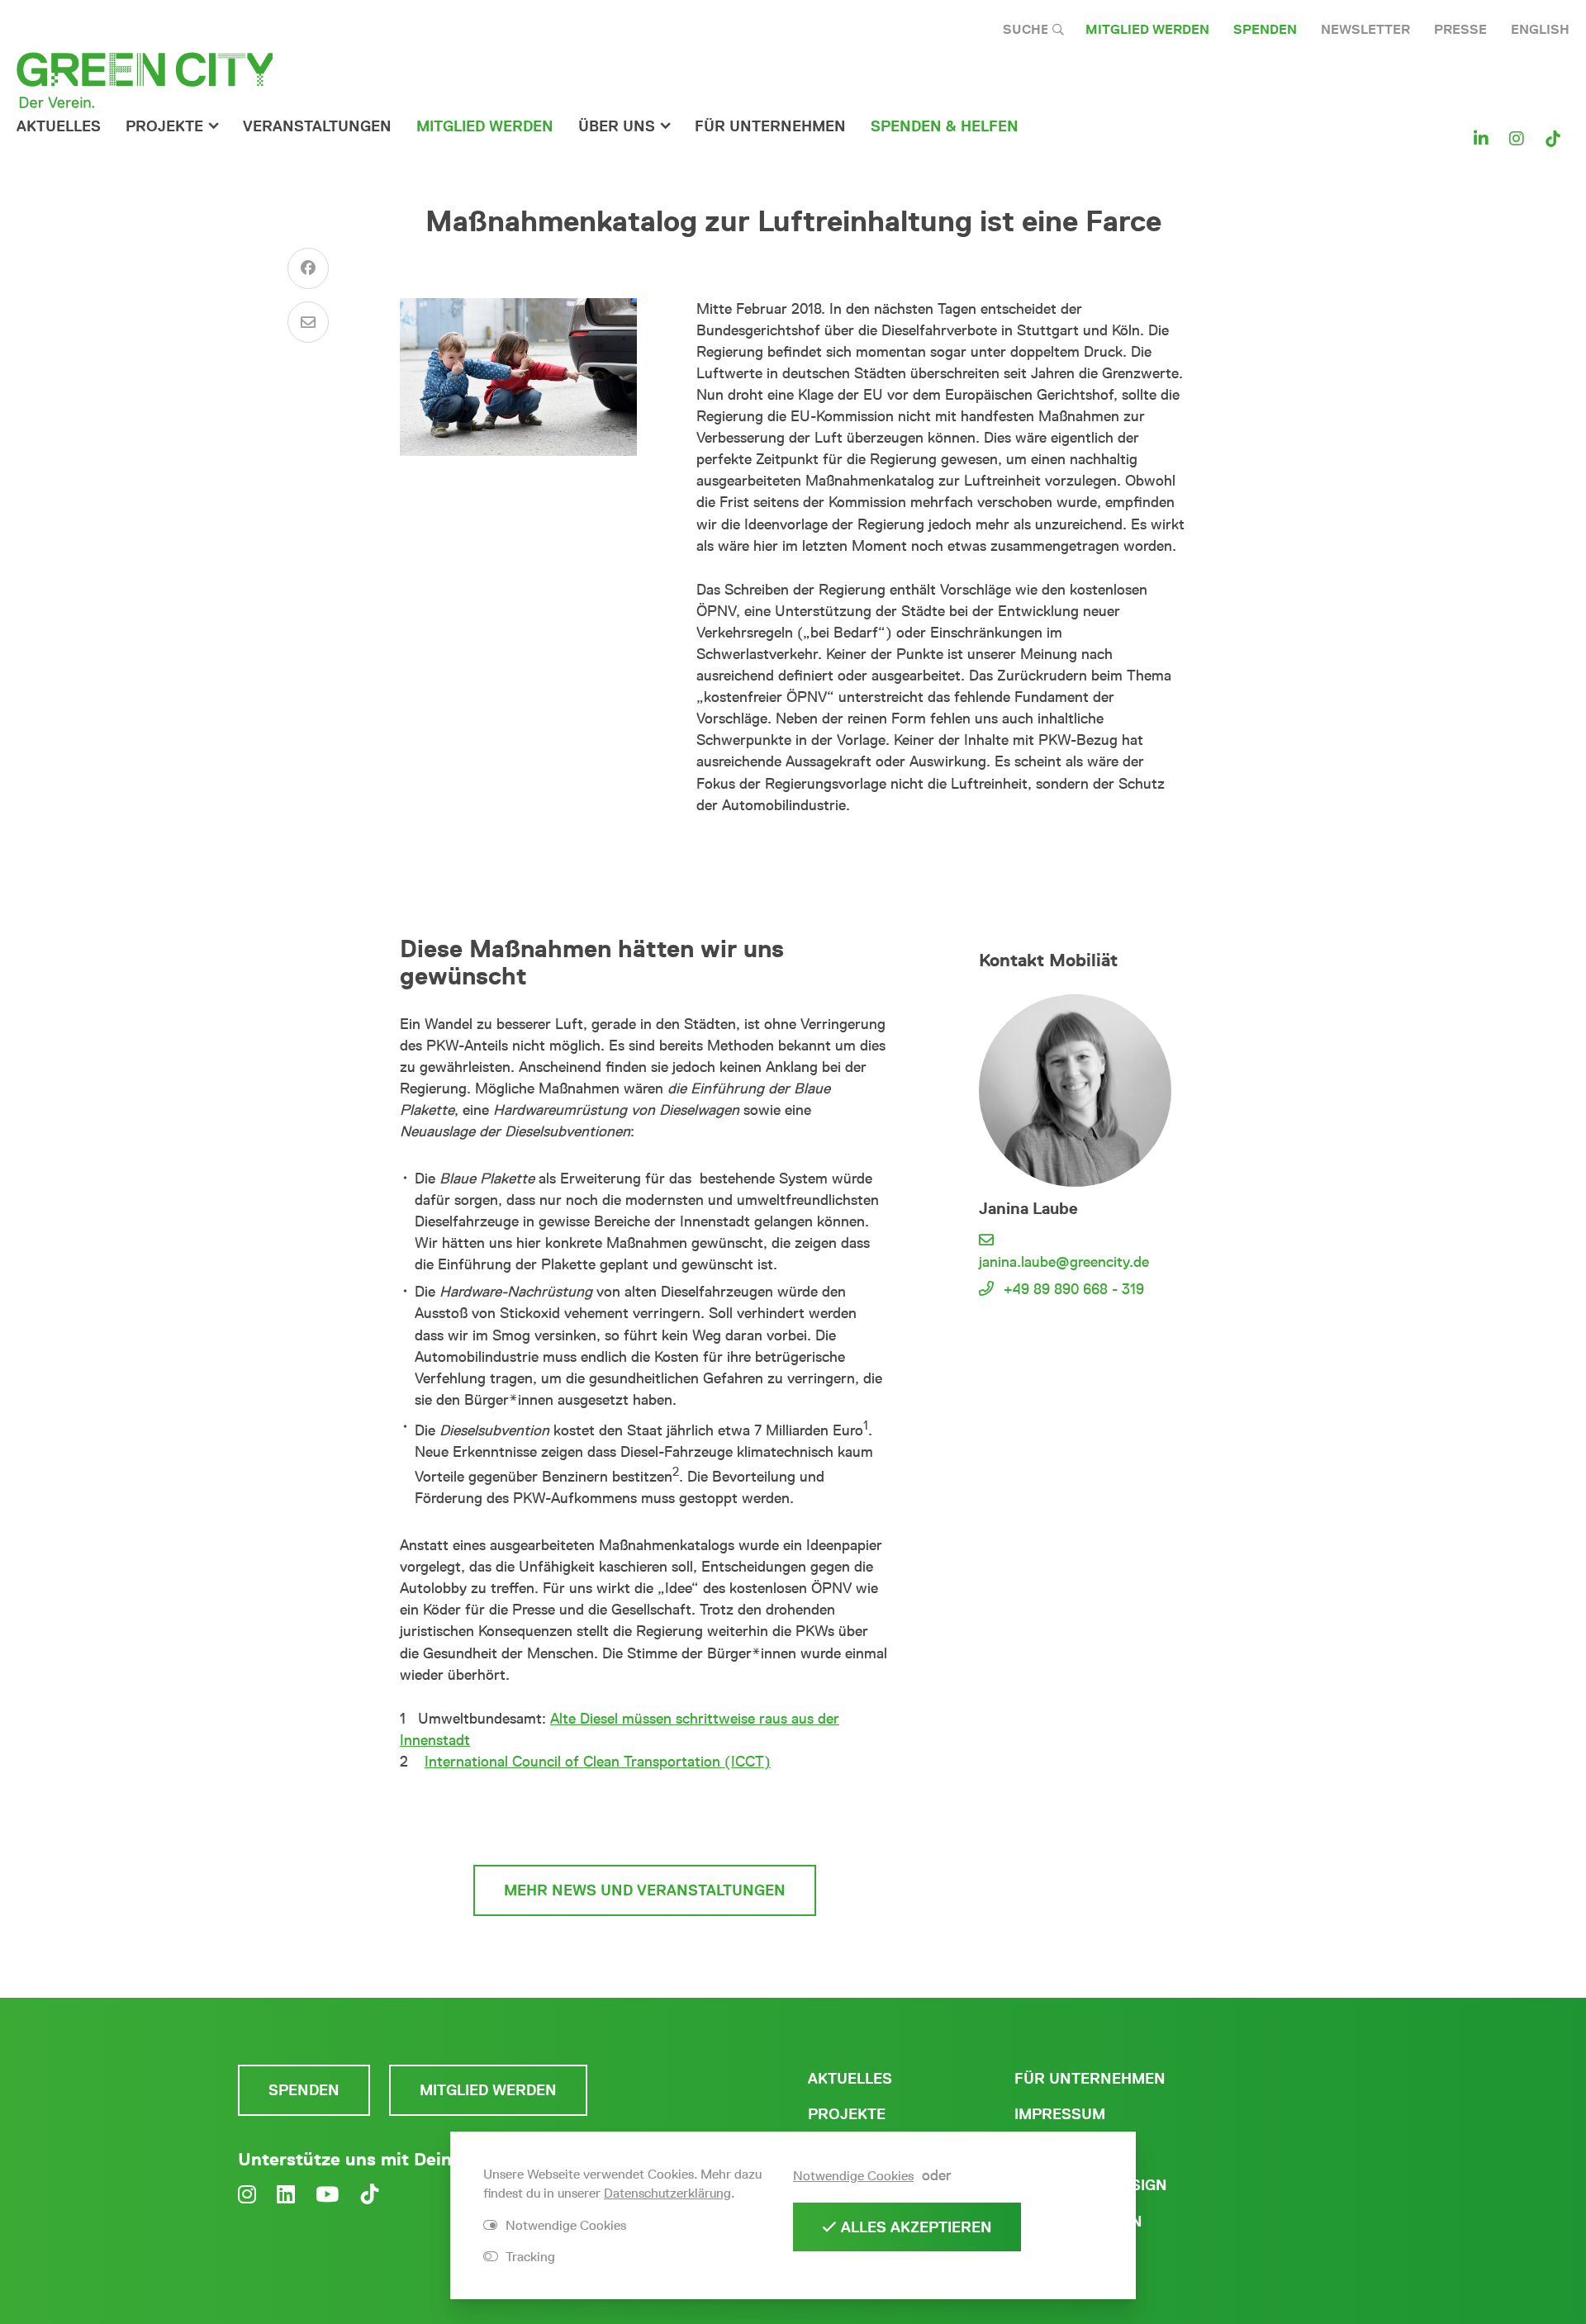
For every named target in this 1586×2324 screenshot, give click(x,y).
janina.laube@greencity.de (1064, 1262)
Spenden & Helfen (945, 126)
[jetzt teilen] (308, 268)
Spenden (1265, 29)
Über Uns (617, 126)
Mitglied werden (1147, 29)
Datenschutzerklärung (667, 2193)
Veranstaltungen (317, 126)
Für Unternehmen (1090, 2079)
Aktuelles (59, 126)
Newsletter (1365, 29)
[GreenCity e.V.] (145, 79)
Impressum (1060, 2114)
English (1540, 29)
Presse (1460, 29)
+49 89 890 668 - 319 (1074, 1289)
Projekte (164, 126)
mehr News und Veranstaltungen (645, 1890)
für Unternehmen (770, 126)
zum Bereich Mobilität (645, 1819)
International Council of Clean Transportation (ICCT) (598, 1762)
